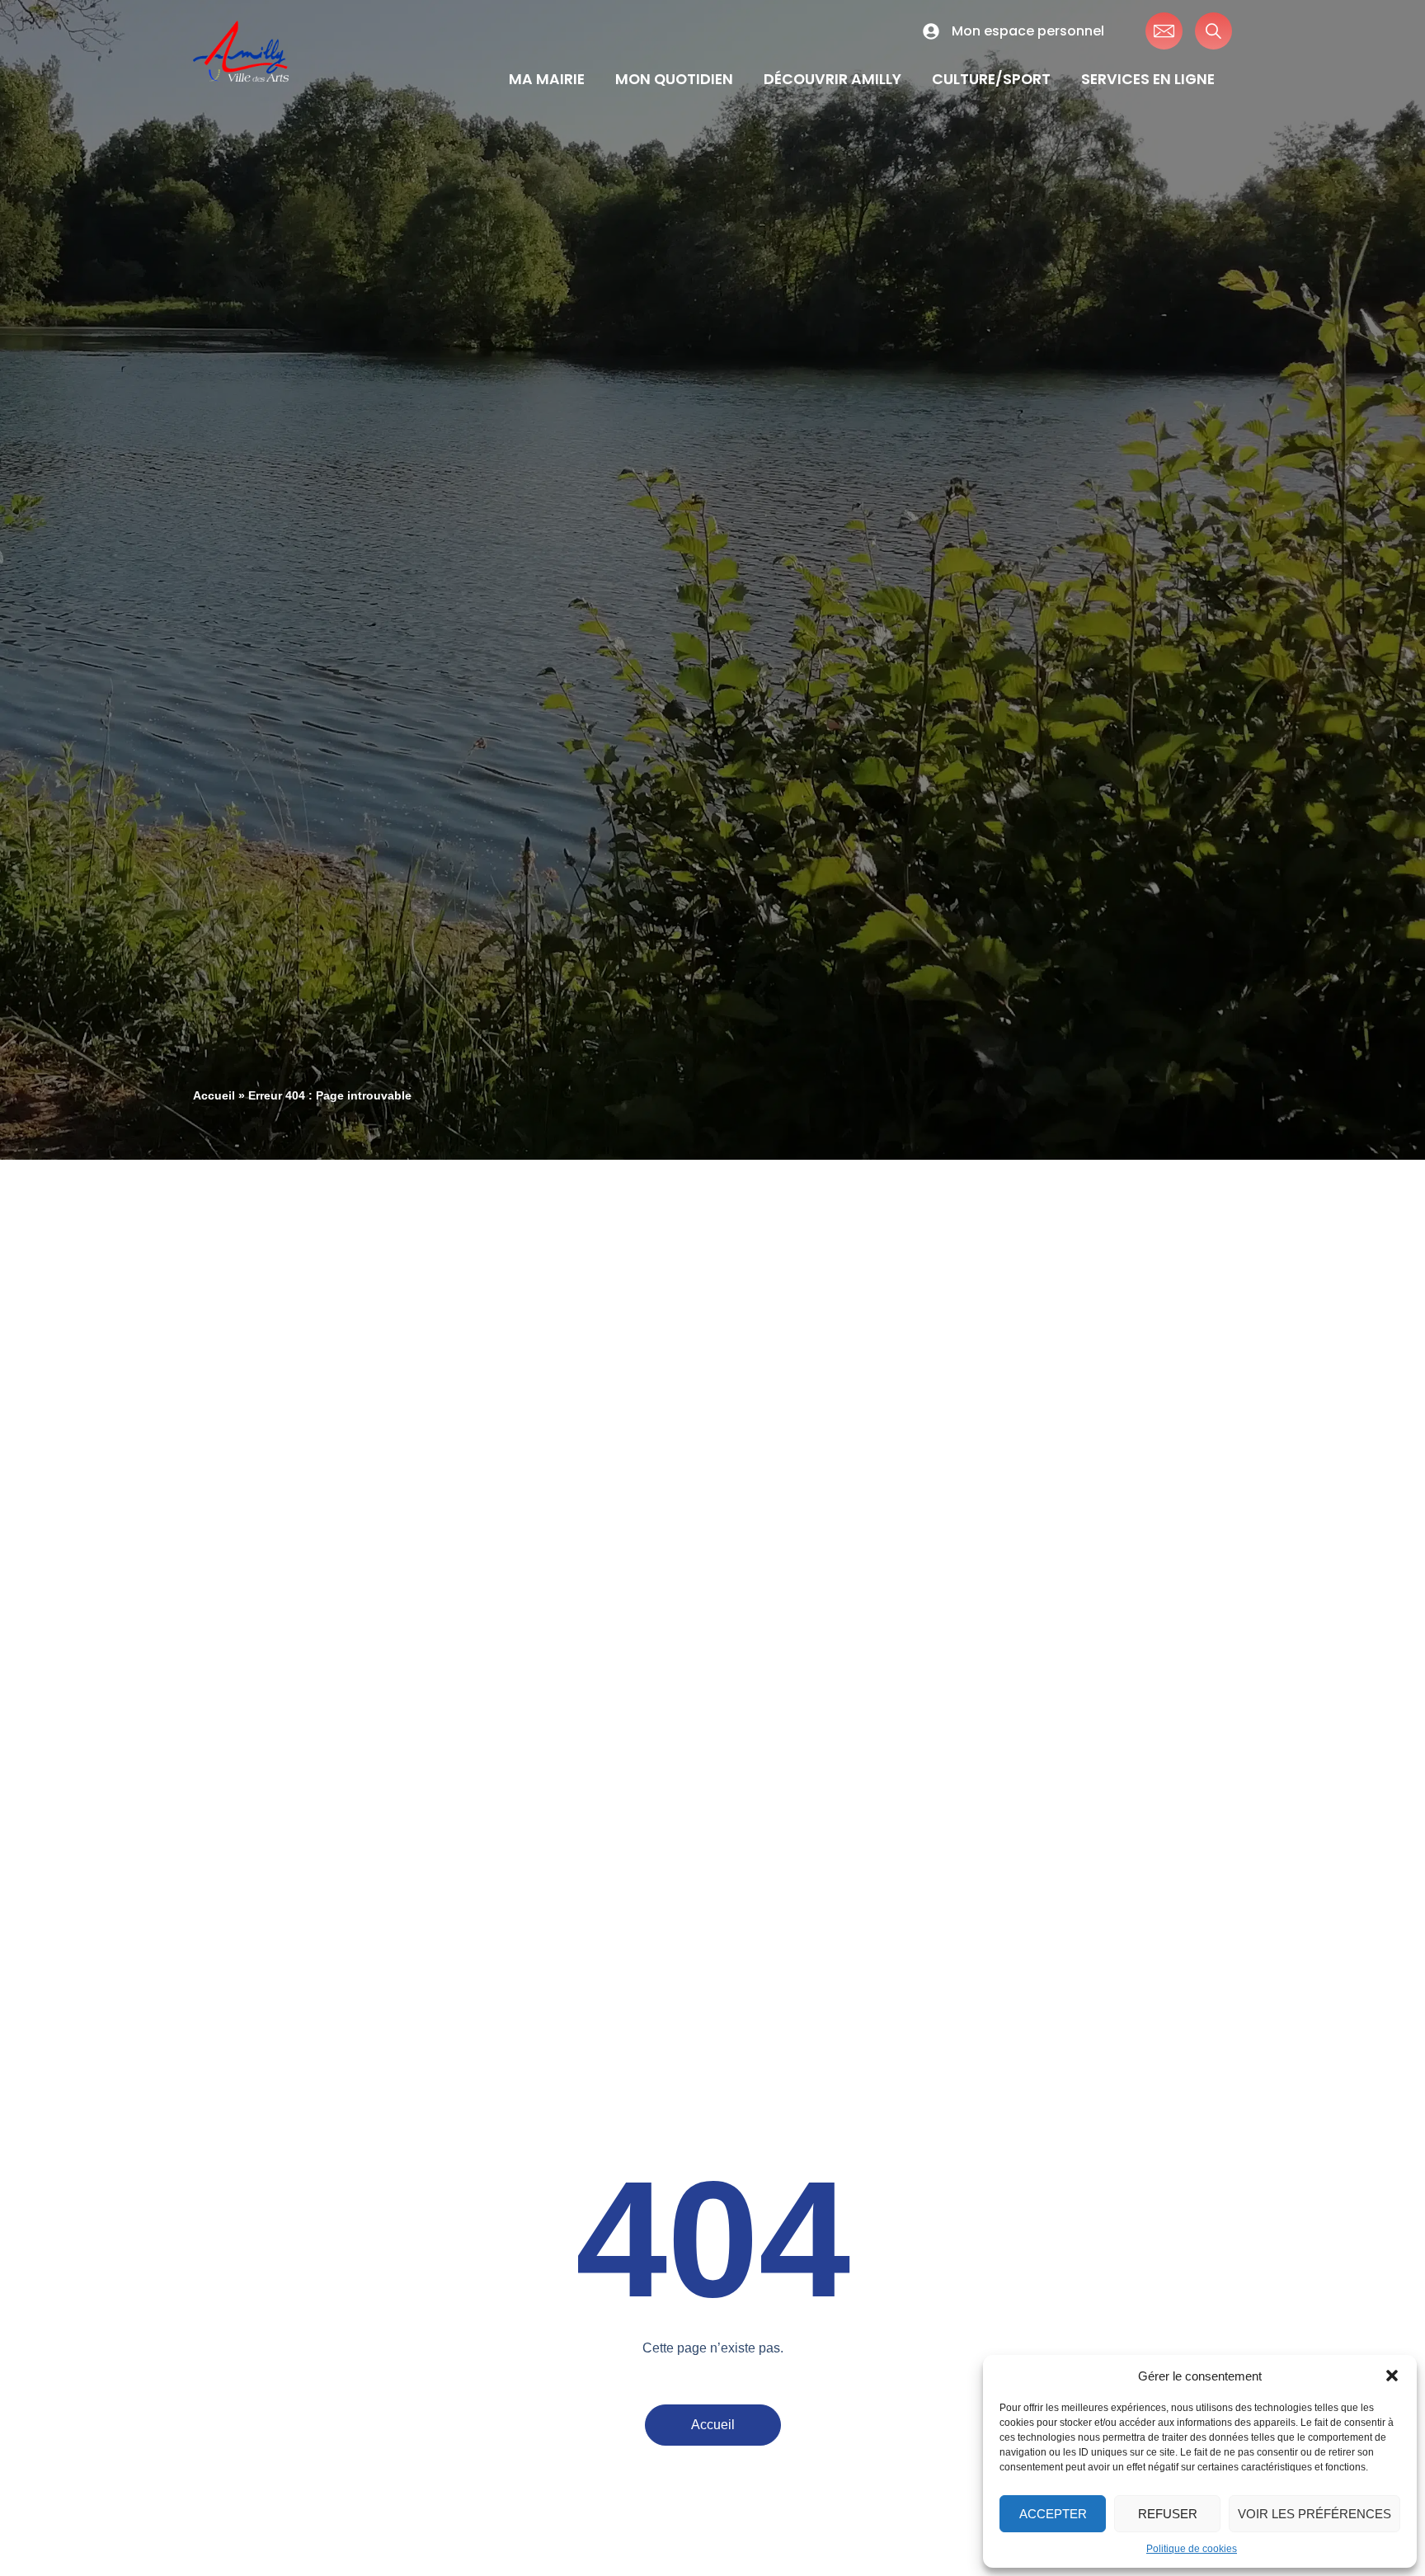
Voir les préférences (1314, 2514)
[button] (1392, 2376)
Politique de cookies (1192, 2549)
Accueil (214, 1096)
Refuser (1168, 2514)
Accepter (1053, 2514)
